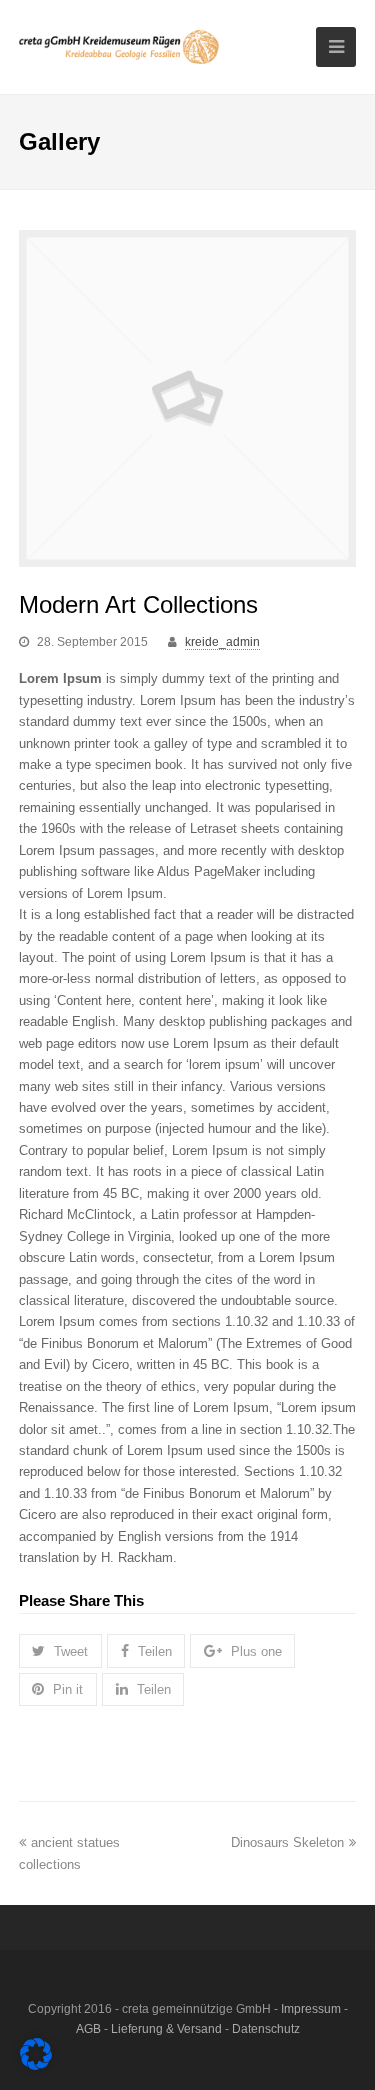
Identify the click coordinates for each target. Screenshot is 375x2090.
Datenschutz (266, 2029)
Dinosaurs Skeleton (287, 1842)
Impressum (311, 2009)
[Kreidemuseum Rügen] (119, 46)
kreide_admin (222, 642)
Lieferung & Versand (166, 2029)
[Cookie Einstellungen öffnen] (36, 2065)
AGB (88, 2029)
